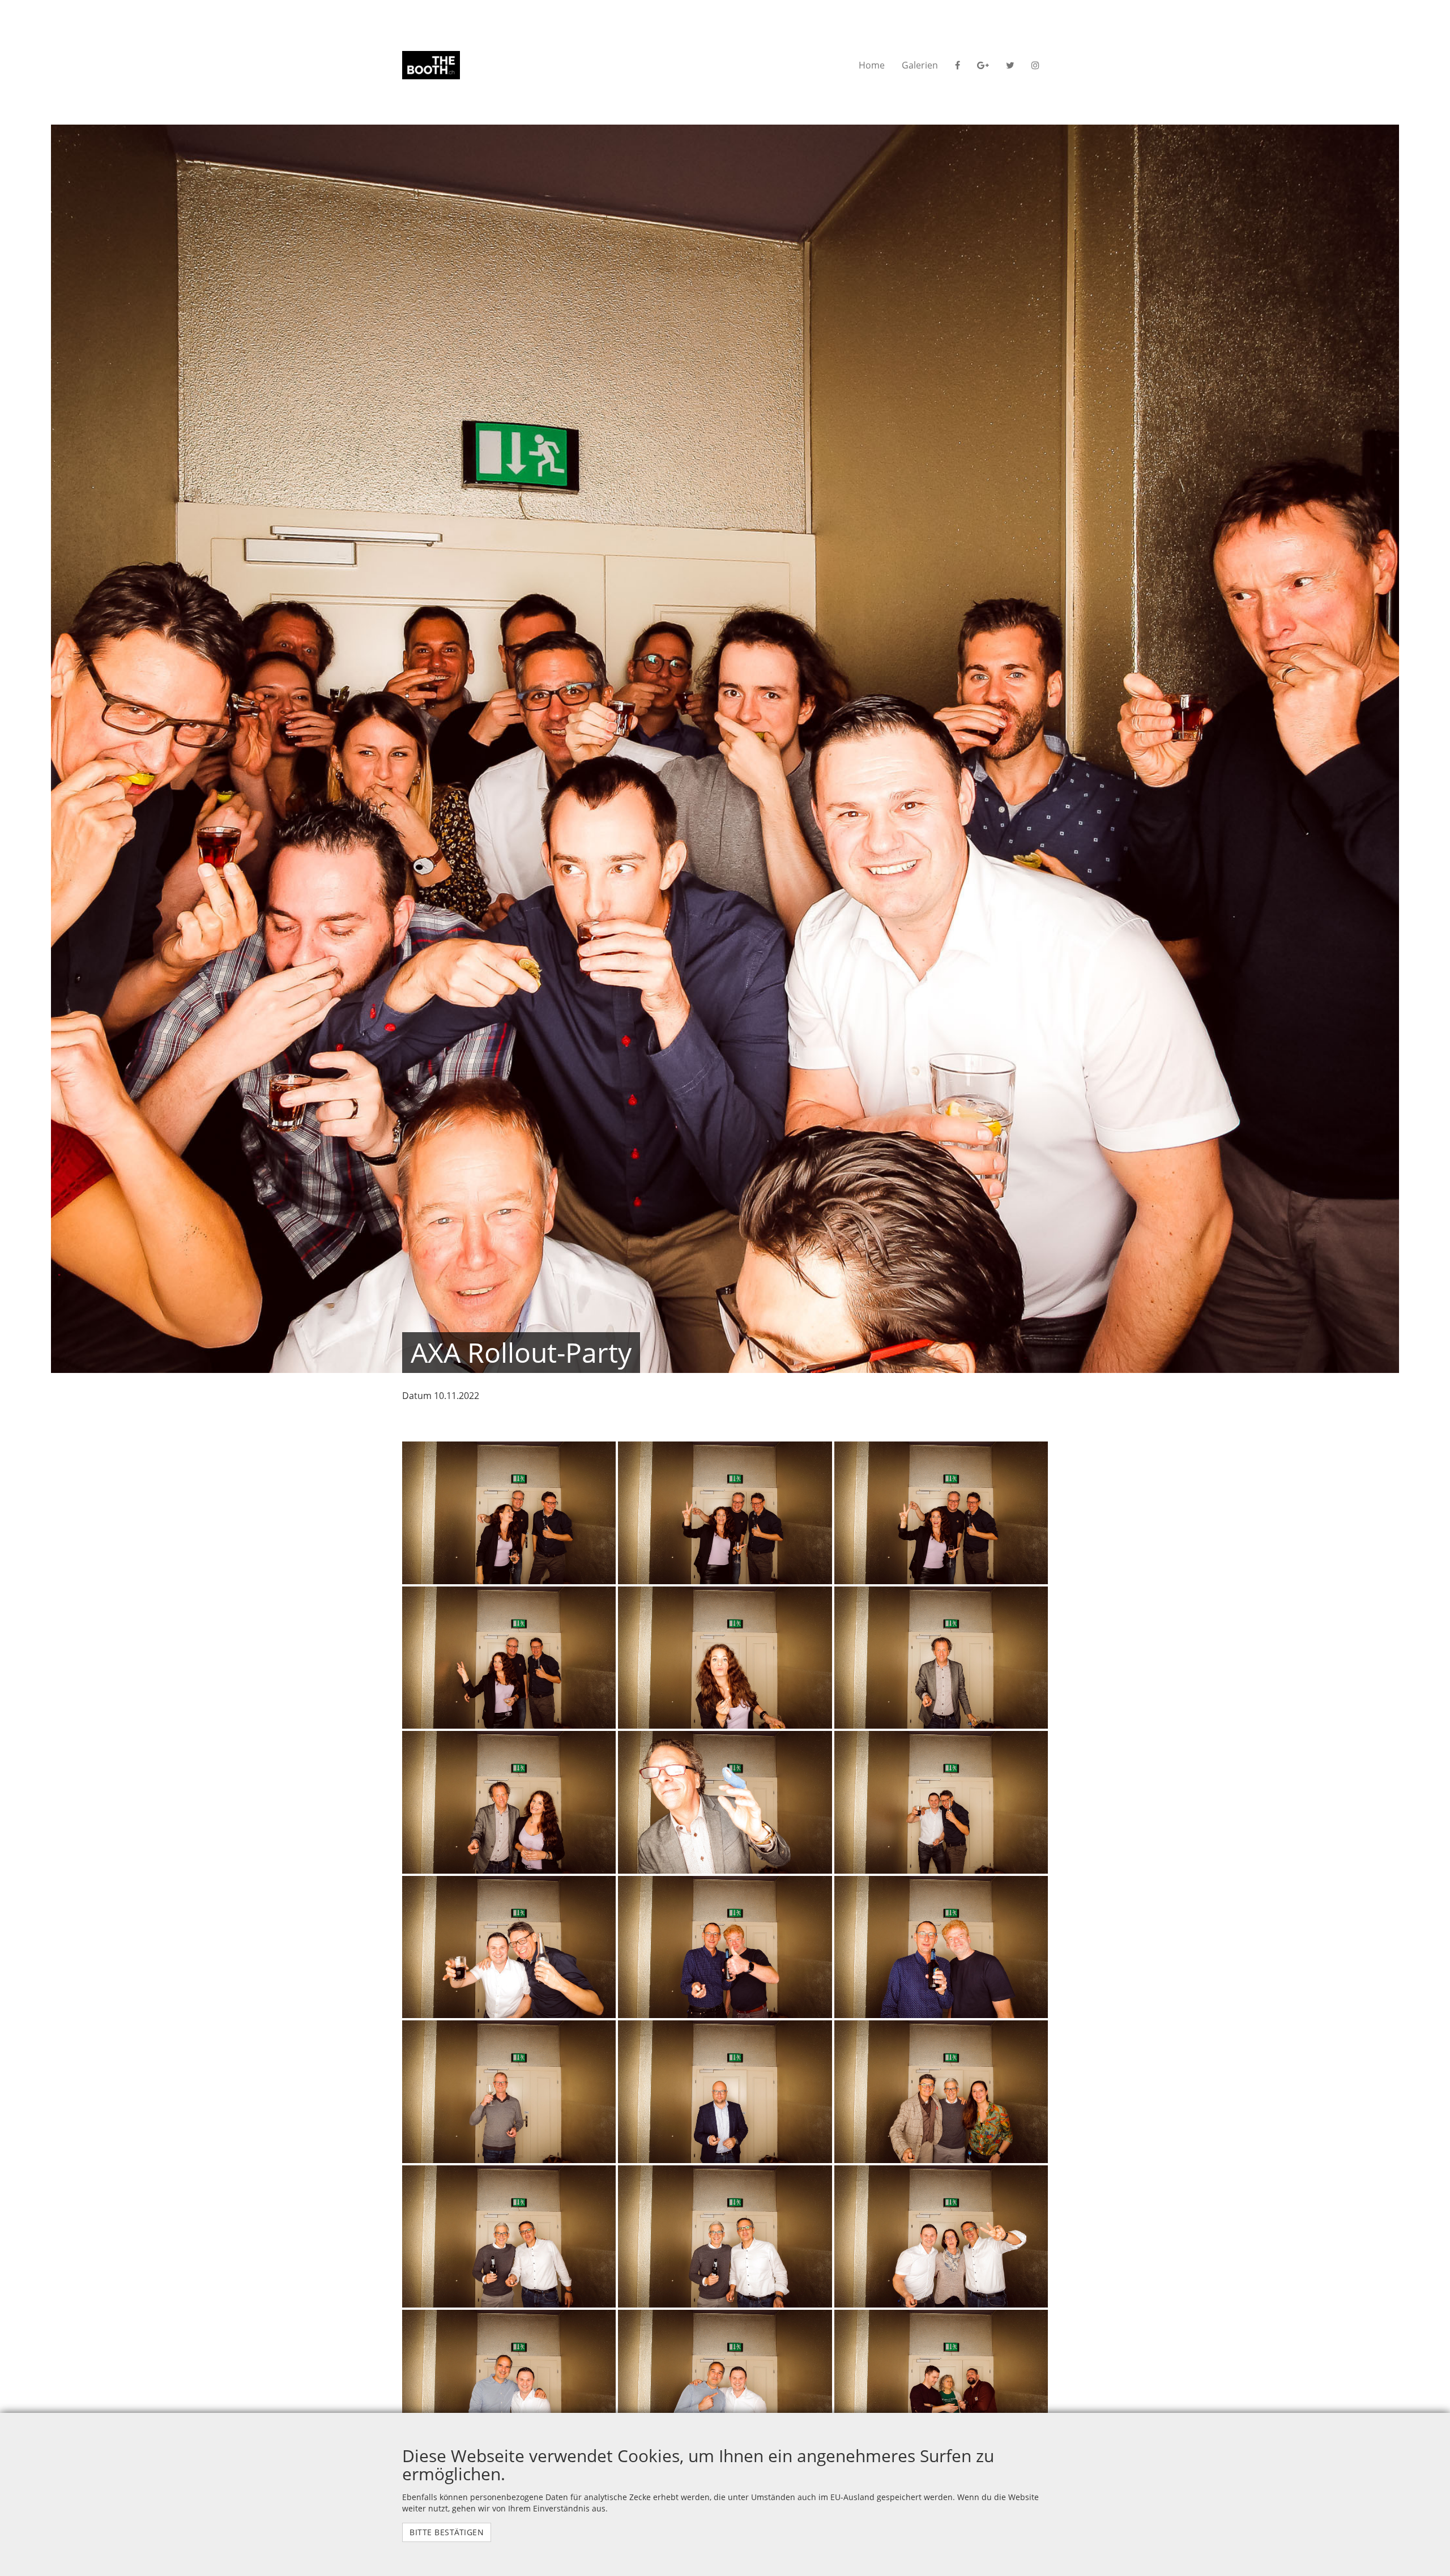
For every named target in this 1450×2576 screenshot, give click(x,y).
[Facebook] (958, 65)
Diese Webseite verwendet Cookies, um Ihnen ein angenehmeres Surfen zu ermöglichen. (698, 2465)
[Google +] (983, 65)
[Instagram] (1035, 65)
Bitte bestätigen (447, 2532)
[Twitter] (1010, 65)
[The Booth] (431, 65)
